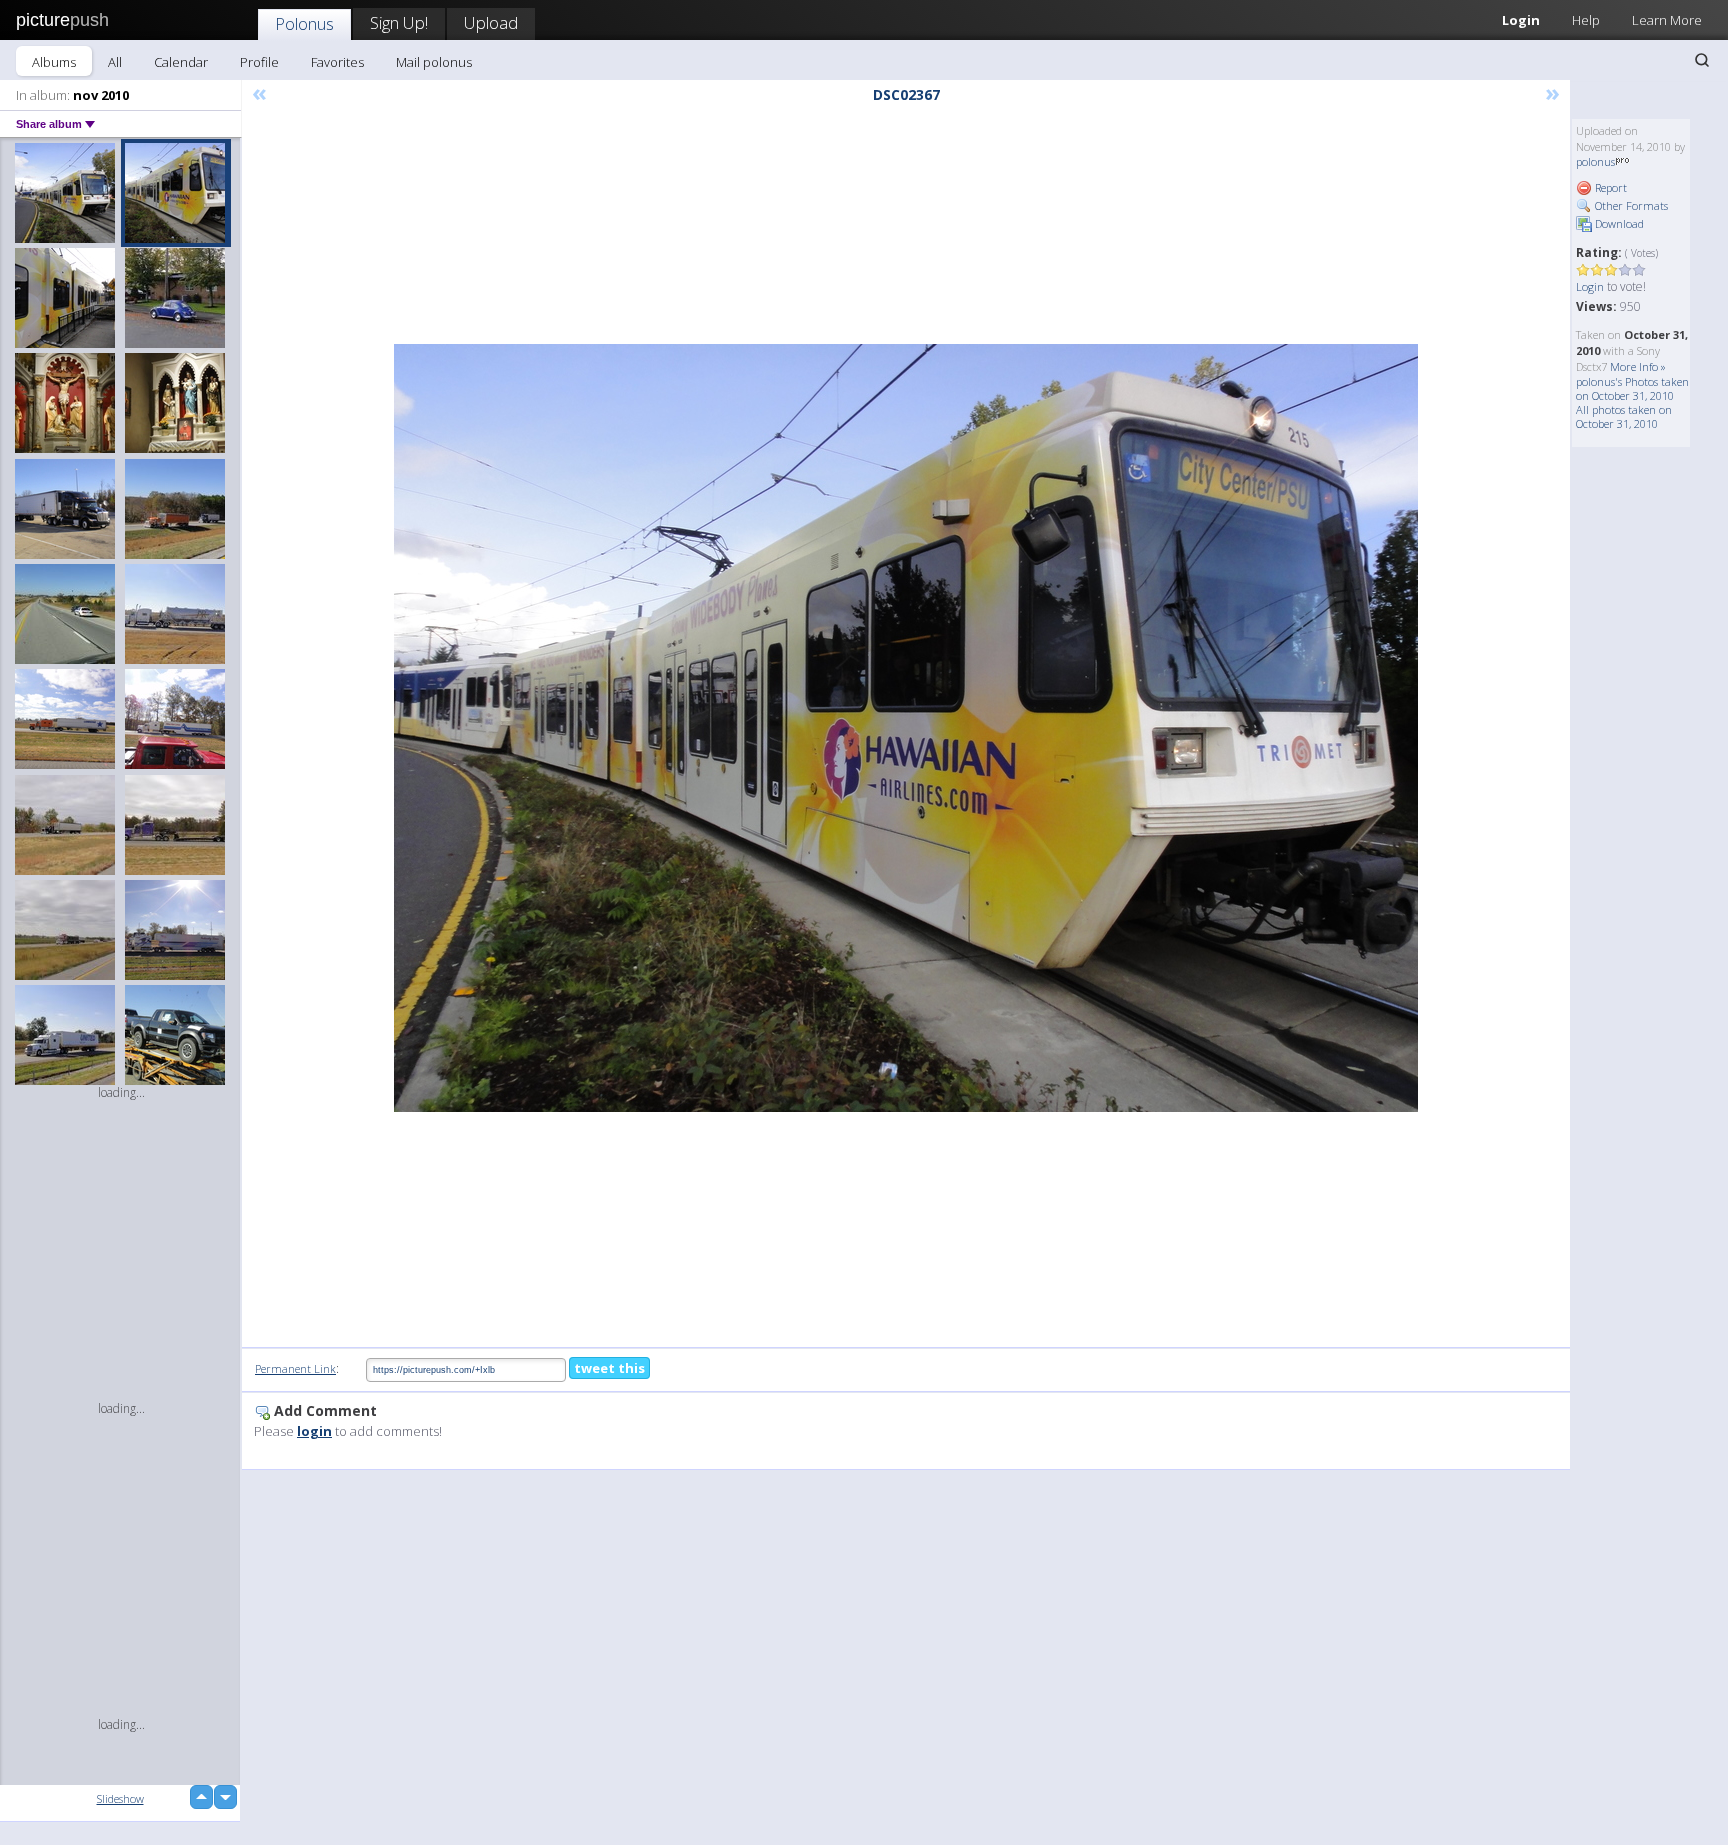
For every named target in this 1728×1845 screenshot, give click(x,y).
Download (1618, 223)
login (314, 1431)
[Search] (1702, 60)
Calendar (181, 62)
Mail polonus (434, 62)
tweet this (609, 1368)
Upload (491, 22)
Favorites (337, 62)
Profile (259, 62)
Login (1521, 20)
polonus (1595, 161)
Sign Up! (399, 22)
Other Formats (1630, 205)
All (115, 62)
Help (1586, 20)
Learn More (1667, 20)
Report (1609, 187)
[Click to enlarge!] (906, 728)
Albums (54, 62)
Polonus (304, 23)
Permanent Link (295, 1368)
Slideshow (120, 1798)
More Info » (1638, 366)
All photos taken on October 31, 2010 (1624, 416)
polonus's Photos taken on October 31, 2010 (1632, 388)
